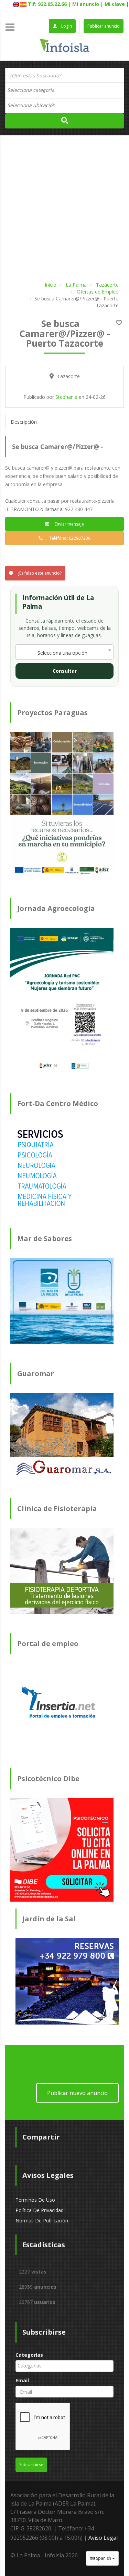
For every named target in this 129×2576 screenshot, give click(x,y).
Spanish (104, 2558)
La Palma (76, 285)
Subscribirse (31, 2465)
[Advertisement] (64, 207)
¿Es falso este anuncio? (39, 573)
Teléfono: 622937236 (68, 538)
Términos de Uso (35, 2200)
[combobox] (64, 90)
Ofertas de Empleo (98, 292)
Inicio (51, 285)
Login (66, 26)
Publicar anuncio (104, 26)
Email (22, 2380)
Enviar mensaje (68, 524)
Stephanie (66, 397)
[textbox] (34, 90)
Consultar (65, 671)
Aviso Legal (103, 2538)
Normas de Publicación (42, 2221)
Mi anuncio (86, 4)
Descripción (24, 422)
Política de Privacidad (40, 2210)
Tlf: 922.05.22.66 (47, 4)
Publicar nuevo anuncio (77, 2093)
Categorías (29, 2355)
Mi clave (115, 4)
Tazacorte (107, 285)
